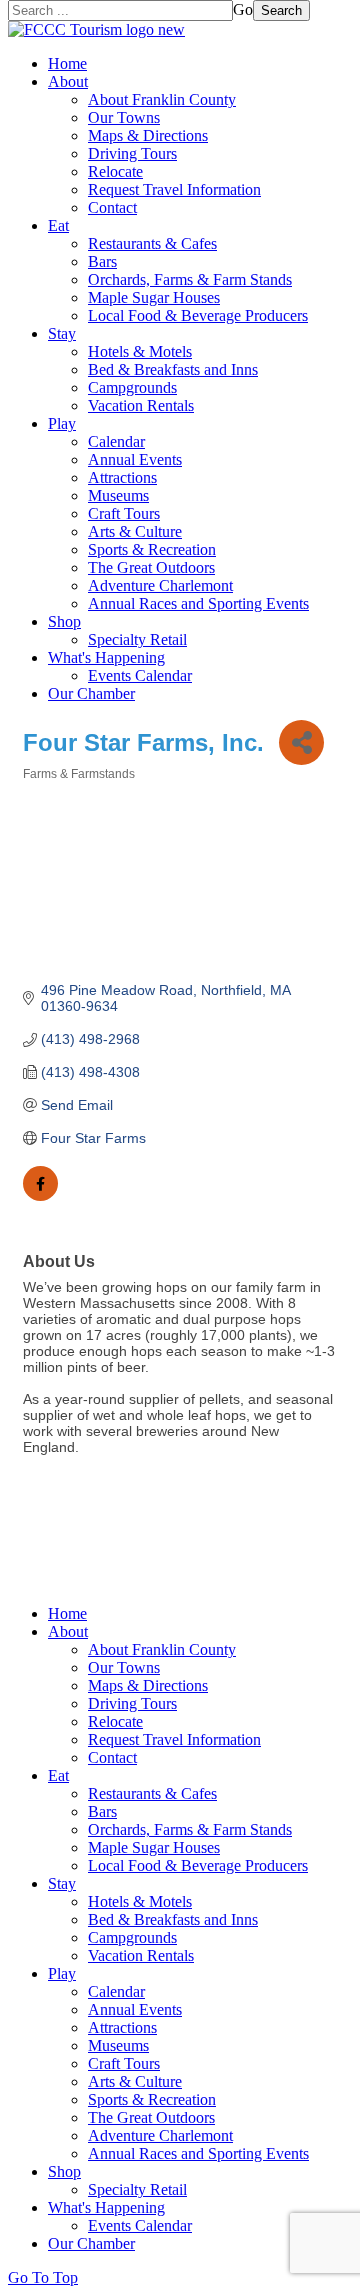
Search (281, 10)
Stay (62, 333)
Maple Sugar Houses (154, 297)
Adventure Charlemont (160, 585)
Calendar (116, 441)
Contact (112, 207)
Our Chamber (91, 693)
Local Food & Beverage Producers (198, 315)
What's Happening (106, 657)
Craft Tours (124, 513)
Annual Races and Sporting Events (198, 603)
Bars (102, 261)
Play (62, 423)
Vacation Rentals (141, 405)
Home (67, 63)
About (68, 81)
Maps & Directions (148, 135)
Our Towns (124, 117)
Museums (118, 495)
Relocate (115, 171)
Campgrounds (132, 387)
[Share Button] (301, 742)
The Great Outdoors (151, 567)
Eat (58, 225)
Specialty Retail (137, 639)
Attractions (122, 477)
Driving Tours (132, 153)
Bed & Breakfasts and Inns (173, 369)
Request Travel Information (174, 189)
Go (243, 9)
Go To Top (43, 2277)
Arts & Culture (135, 531)
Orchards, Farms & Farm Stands (190, 279)
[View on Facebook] (40, 1196)
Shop (64, 621)
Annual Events (135, 459)
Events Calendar (140, 675)
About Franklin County (162, 99)
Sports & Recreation (152, 549)
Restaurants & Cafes (152, 243)
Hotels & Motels (140, 351)
